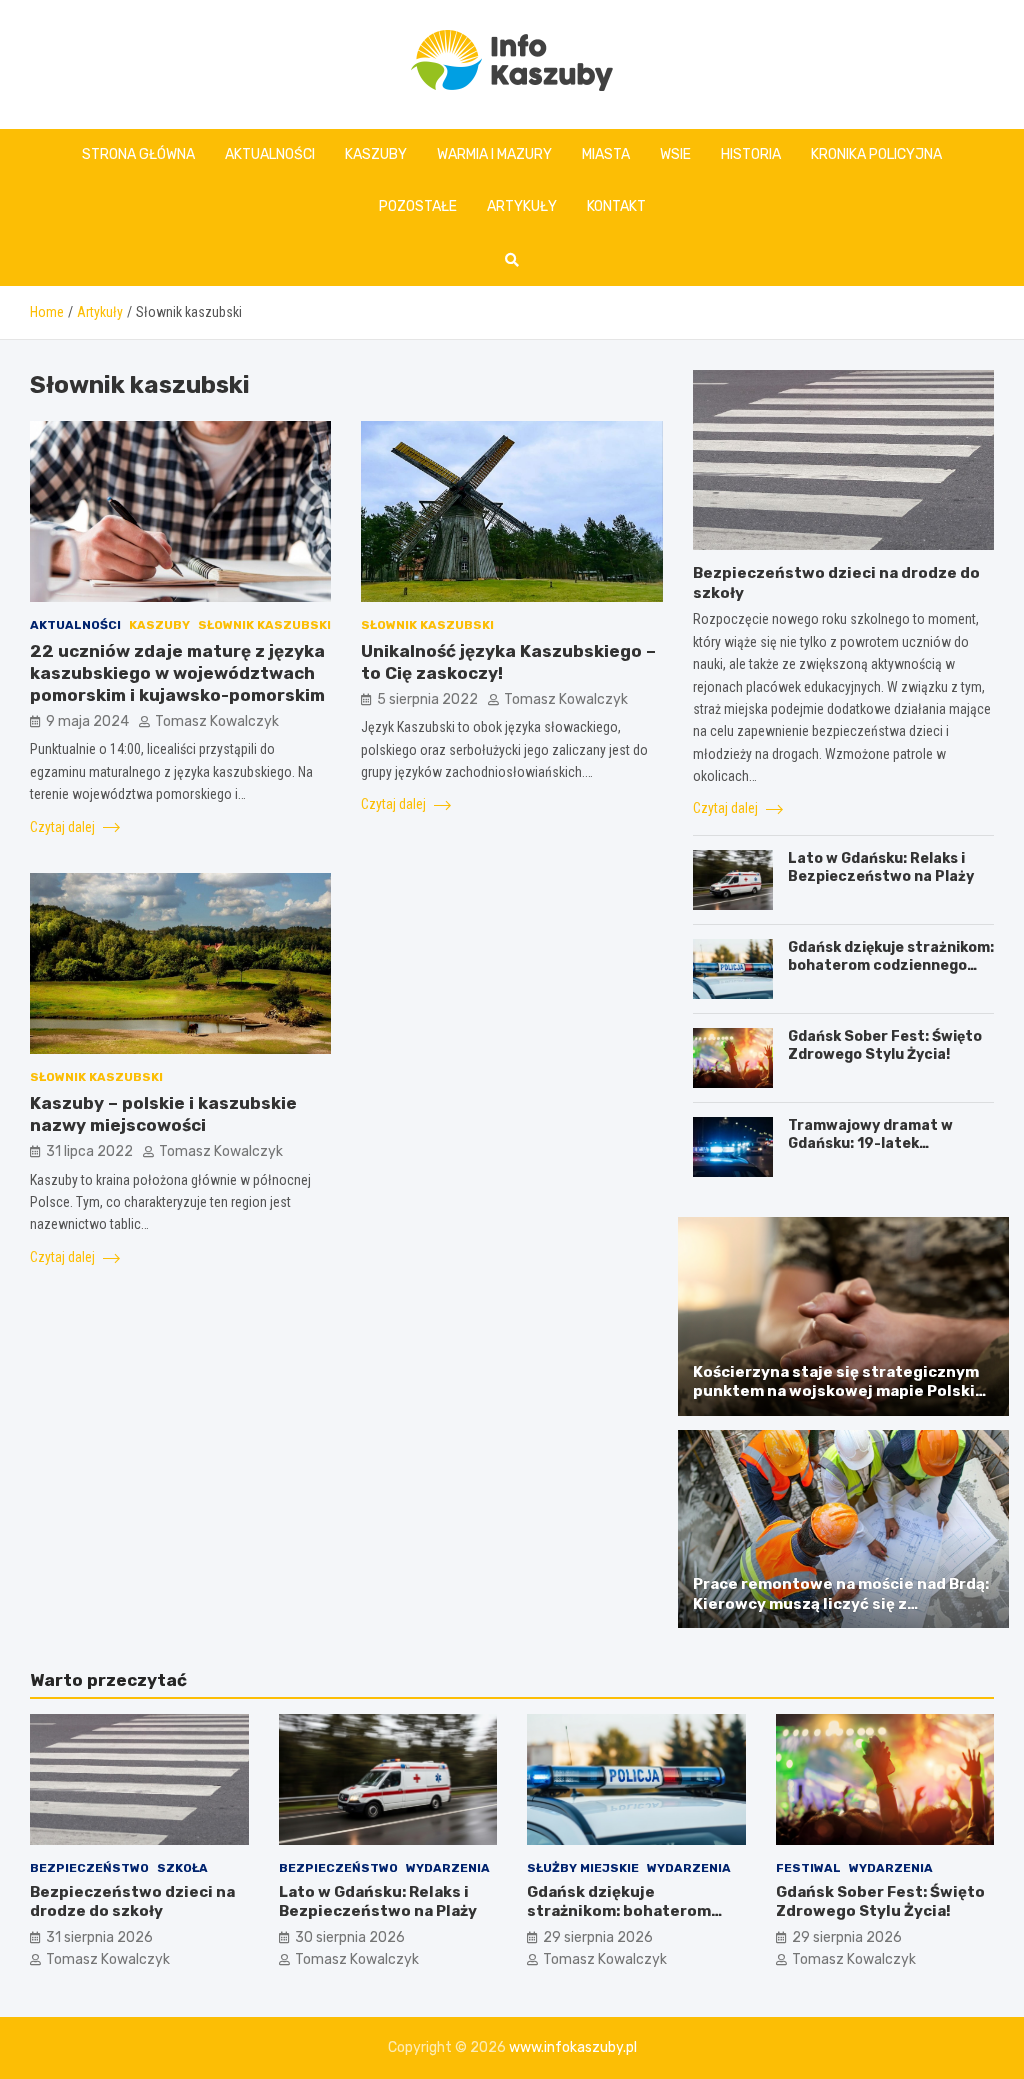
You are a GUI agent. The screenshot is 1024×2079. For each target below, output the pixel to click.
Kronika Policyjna (876, 154)
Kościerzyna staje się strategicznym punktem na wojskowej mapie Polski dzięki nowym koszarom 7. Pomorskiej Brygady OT (840, 1401)
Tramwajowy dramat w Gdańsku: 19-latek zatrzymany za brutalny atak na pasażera (876, 1153)
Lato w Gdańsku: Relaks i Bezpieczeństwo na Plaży (881, 867)
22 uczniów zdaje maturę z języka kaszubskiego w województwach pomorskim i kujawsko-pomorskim (177, 673)
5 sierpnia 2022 (427, 699)
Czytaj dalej (64, 827)
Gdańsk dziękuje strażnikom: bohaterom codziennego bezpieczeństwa (891, 965)
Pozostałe (418, 206)
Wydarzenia (448, 1868)
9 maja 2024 (87, 721)
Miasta (606, 154)
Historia (751, 154)
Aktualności (270, 154)
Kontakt (616, 206)
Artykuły (522, 206)
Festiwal (808, 1868)
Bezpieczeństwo (89, 1868)
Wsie (675, 154)
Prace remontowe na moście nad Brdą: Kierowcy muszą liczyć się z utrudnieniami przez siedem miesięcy (841, 1603)
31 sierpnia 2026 (99, 1937)
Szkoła (182, 1868)
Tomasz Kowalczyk (217, 721)
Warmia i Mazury (494, 154)
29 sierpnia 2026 (598, 1937)
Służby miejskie (583, 1868)
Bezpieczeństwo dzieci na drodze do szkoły (132, 1902)
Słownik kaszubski (264, 625)
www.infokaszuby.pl (573, 2047)
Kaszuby (376, 154)
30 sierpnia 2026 (350, 1937)
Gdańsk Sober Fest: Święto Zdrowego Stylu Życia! (885, 1045)
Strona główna (138, 154)
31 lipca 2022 (89, 1151)
